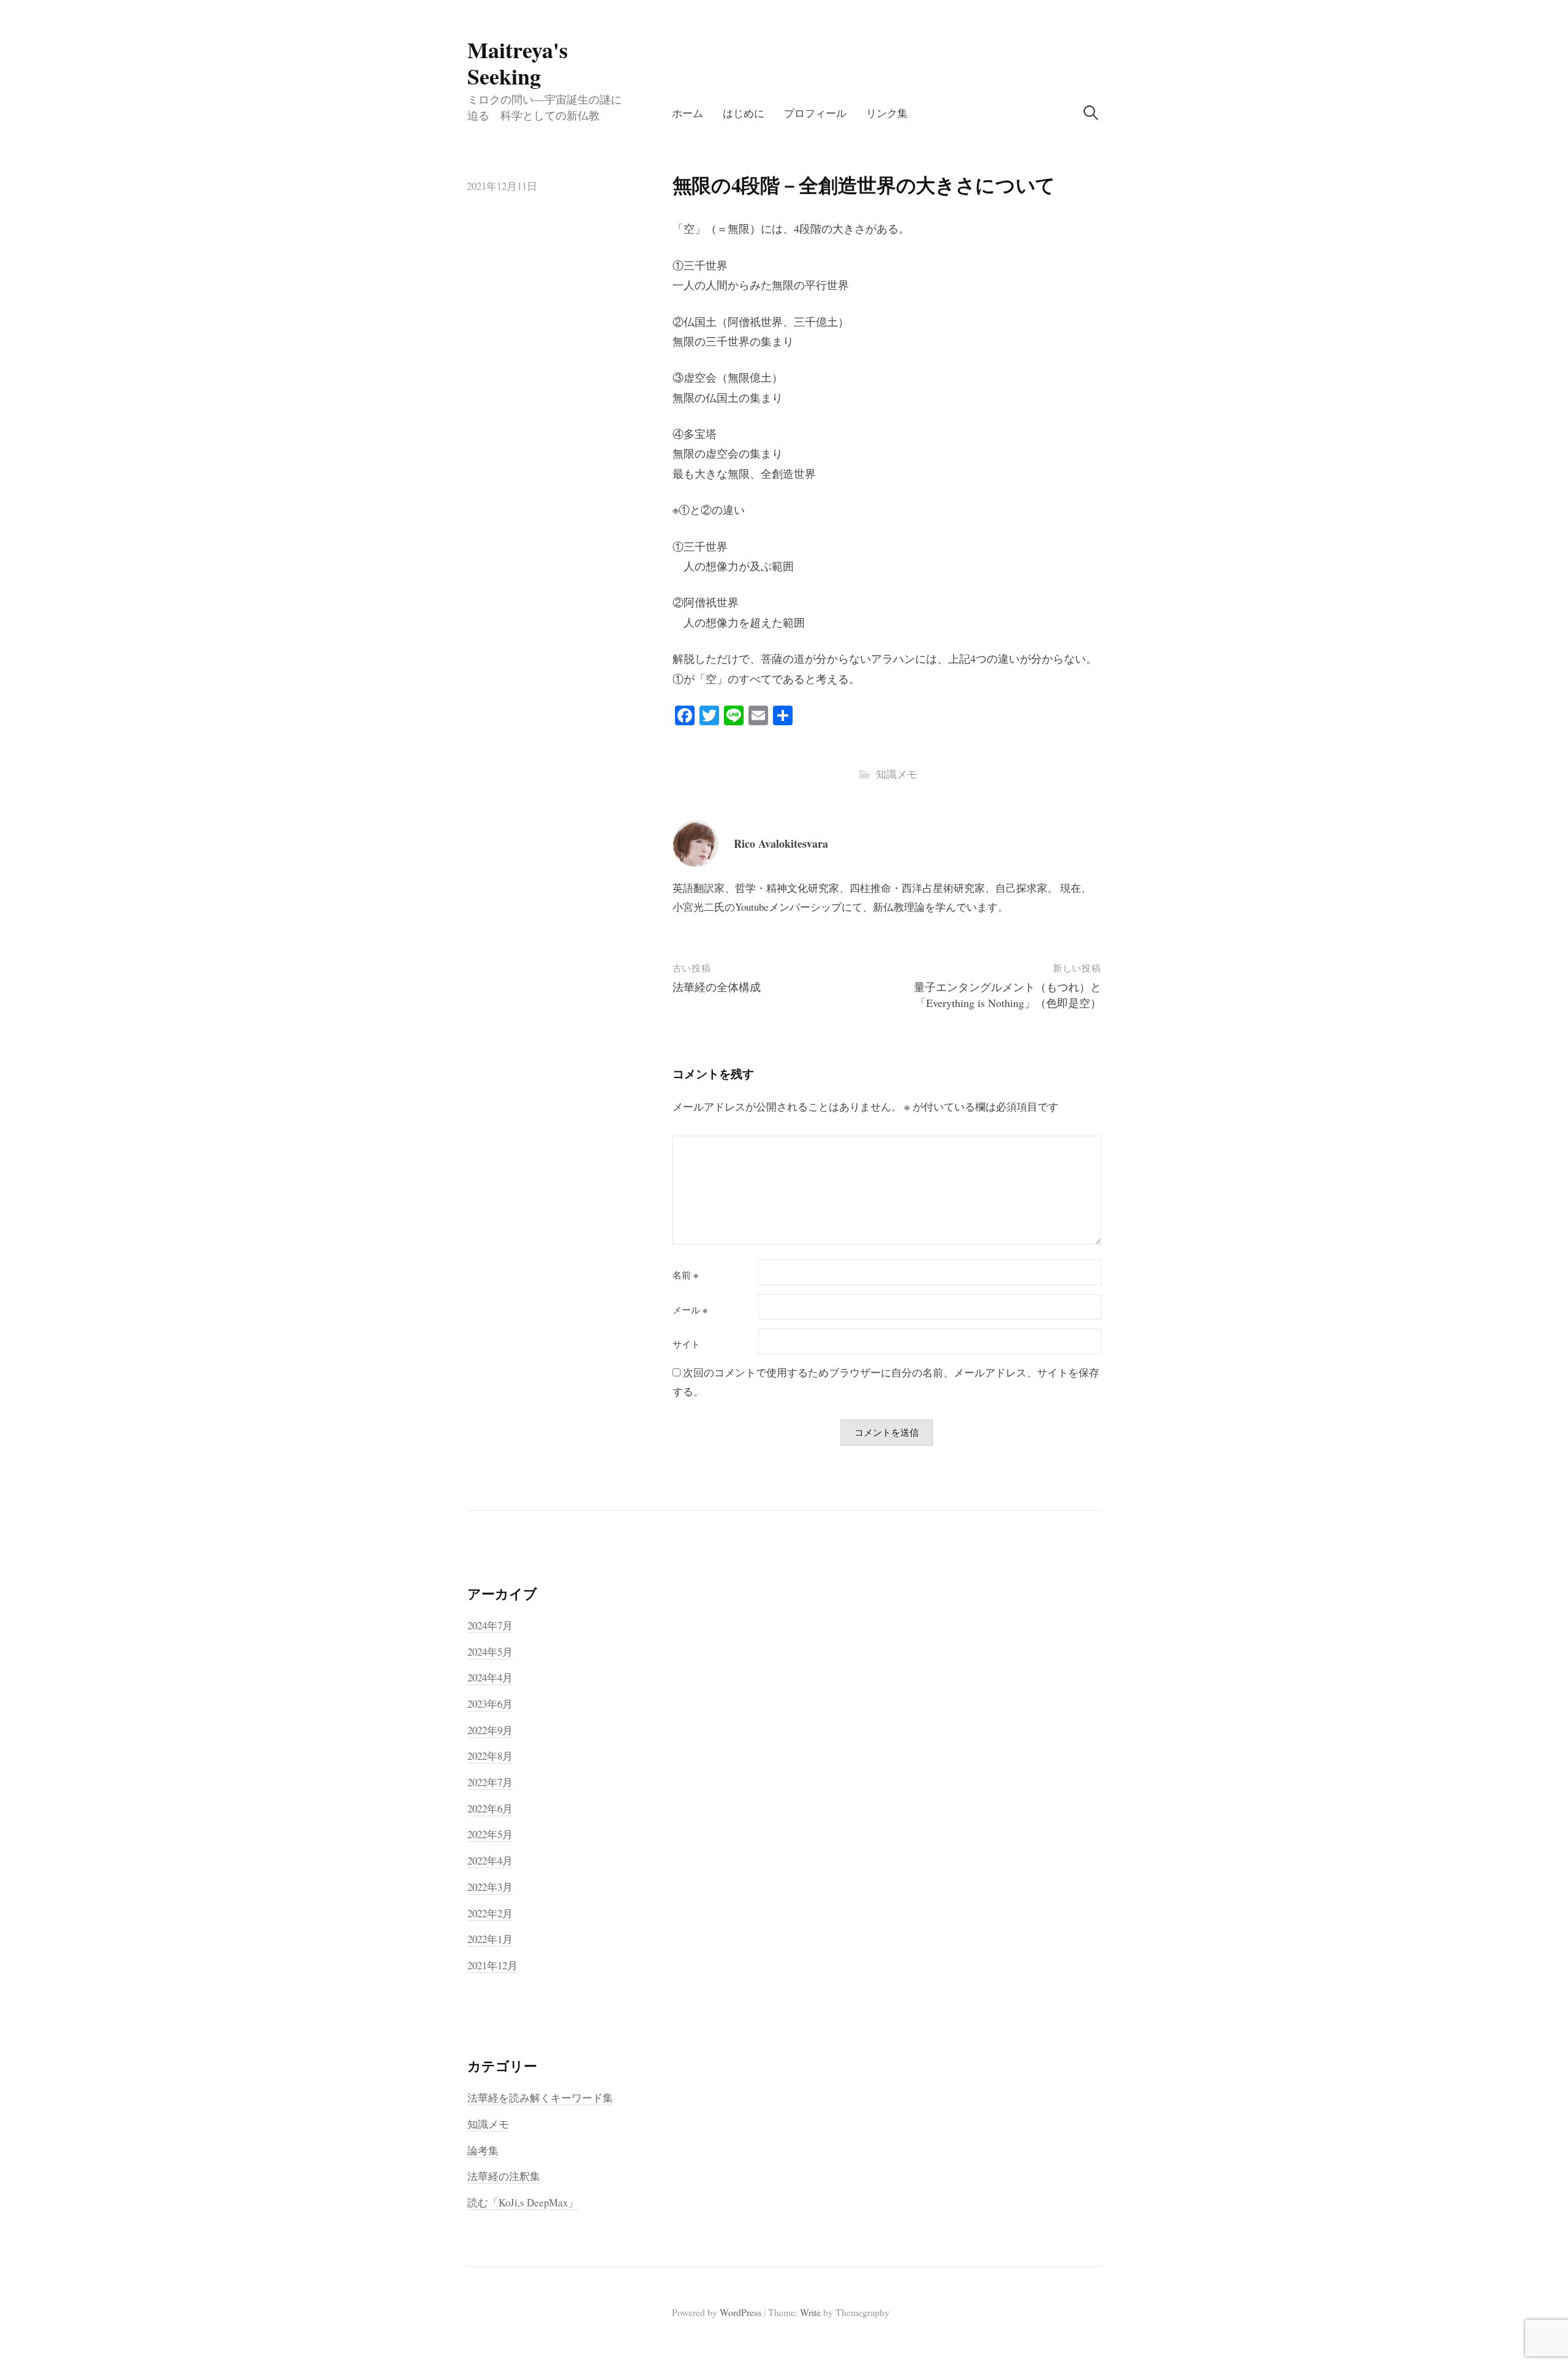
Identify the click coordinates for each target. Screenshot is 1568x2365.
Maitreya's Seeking (518, 63)
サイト (686, 1344)
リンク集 (887, 113)
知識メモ (897, 774)
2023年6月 (490, 1704)
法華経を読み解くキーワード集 (540, 2098)
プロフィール (815, 113)
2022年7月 (490, 1782)
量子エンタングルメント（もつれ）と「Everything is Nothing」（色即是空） (1008, 994)
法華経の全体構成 (717, 987)
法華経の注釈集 (504, 2176)
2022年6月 (490, 1809)
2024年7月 (490, 1625)
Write (810, 2312)
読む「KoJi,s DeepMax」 (523, 2202)
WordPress (741, 2312)
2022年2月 (490, 1913)
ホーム (688, 113)
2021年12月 (492, 1965)
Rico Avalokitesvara (781, 843)
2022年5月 (490, 1834)
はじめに (744, 113)
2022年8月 (490, 1756)
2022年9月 (490, 1730)
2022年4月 (490, 1861)
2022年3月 (490, 1887)
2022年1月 (490, 1939)
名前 (685, 1275)
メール (690, 1310)
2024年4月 (490, 1677)
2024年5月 (490, 1652)
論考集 (483, 2150)
